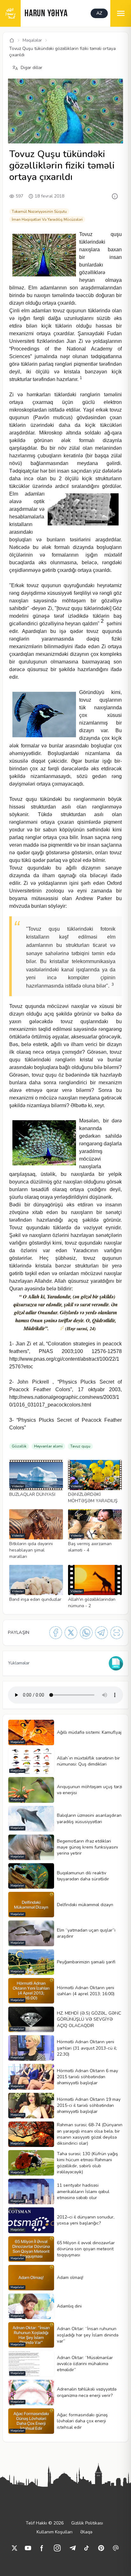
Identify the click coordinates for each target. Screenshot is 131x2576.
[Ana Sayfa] (12, 40)
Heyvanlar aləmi (48, 1446)
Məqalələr (32, 40)
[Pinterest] (101, 2548)
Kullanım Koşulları (55, 2532)
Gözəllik (19, 1446)
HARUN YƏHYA (46, 14)
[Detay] (115, 196)
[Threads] (116, 2548)
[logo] (10, 13)
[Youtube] (28, 2548)
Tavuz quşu (80, 1446)
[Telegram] (101, 1633)
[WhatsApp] (86, 1633)
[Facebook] (56, 1633)
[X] (71, 1633)
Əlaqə (86, 2532)
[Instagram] (57, 2548)
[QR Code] (117, 1633)
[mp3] (116, 1663)
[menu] (121, 13)
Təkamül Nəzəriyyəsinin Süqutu (39, 212)
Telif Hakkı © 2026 (45, 2523)
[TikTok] (86, 2548)
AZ (99, 13)
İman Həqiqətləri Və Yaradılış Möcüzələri (47, 219)
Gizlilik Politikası (87, 2523)
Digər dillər (31, 68)
